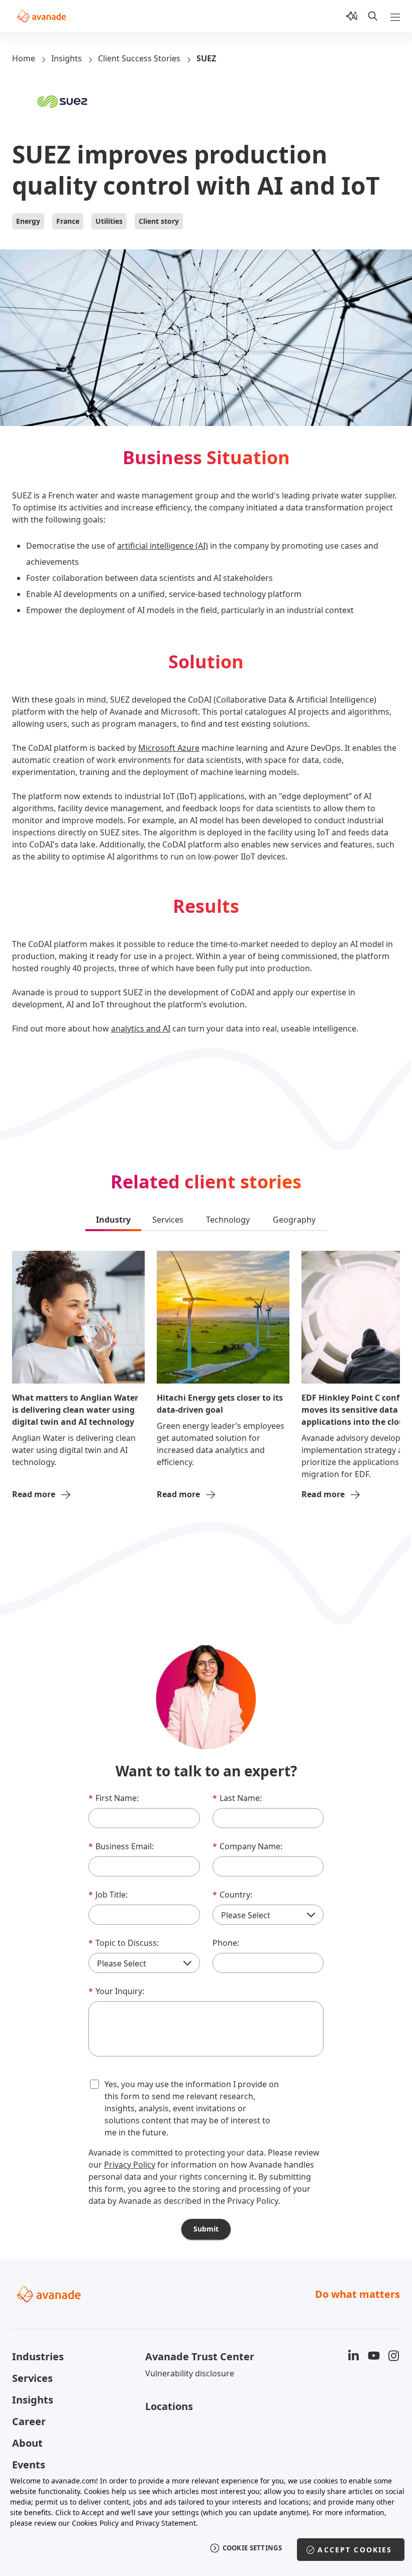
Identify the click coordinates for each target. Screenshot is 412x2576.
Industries (38, 2356)
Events (29, 2465)
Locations (169, 2406)
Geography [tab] (294, 1220)
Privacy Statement (166, 2523)
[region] (206, 2520)
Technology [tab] (228, 1220)
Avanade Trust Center (200, 2356)
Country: (232, 1895)
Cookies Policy (95, 2523)
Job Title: (108, 1895)
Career (29, 2421)
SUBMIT (206, 2229)
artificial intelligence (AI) (163, 546)
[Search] (373, 16)
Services (32, 2378)
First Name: (114, 1798)
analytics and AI (141, 1028)
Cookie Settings (252, 2548)
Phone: (226, 1943)
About (27, 2443)
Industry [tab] (113, 1220)
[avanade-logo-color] (41, 16)
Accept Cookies (355, 2550)
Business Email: (121, 1846)
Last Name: (237, 1798)
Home (24, 58)
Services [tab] (168, 1220)
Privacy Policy (130, 2165)
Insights (67, 58)
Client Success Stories (139, 58)
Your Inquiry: (116, 1991)
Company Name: (247, 1846)
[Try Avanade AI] (352, 16)
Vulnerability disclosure (190, 2373)
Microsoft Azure (169, 748)
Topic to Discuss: (124, 1943)
